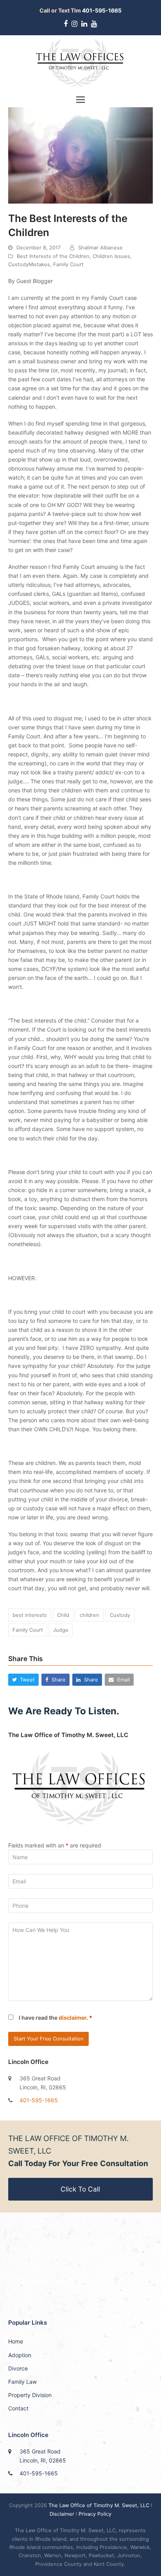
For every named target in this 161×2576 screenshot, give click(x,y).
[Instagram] (74, 24)
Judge (61, 1630)
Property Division (30, 2395)
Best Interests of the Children (53, 256)
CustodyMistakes (29, 264)
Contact (18, 2408)
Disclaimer (62, 2514)
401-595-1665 (39, 2100)
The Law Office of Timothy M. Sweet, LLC (100, 2505)
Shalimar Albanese (100, 247)
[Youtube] (94, 24)
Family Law (22, 2382)
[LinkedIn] (84, 24)
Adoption (20, 2355)
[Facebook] (66, 24)
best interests (30, 1615)
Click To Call (80, 2189)
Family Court (68, 264)
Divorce (18, 2368)
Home (16, 2341)
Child (63, 1615)
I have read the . (55, 2018)
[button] (80, 99)
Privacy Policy (95, 2514)
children (89, 1615)
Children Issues (111, 256)
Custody (120, 1615)
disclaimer (72, 2018)
